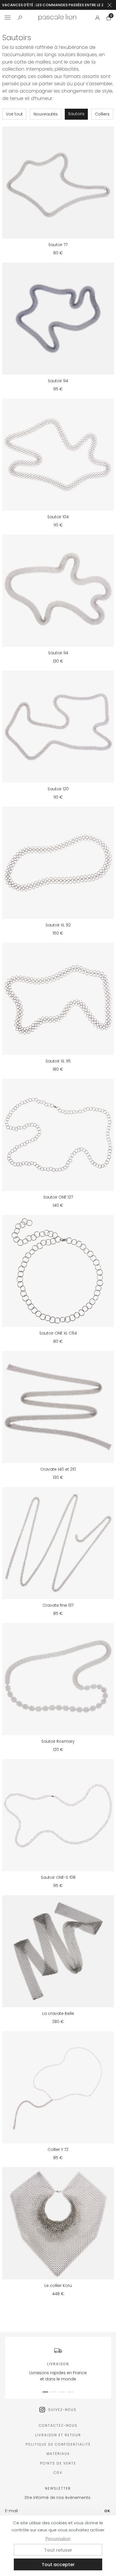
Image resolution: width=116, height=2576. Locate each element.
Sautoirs (76, 114)
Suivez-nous (62, 2410)
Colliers (102, 114)
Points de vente (58, 2463)
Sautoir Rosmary (58, 1741)
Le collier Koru (58, 2286)
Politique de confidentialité (58, 2444)
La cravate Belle (58, 2013)
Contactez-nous (58, 2425)
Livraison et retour (58, 2435)
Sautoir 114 (58, 653)
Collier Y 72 (58, 2149)
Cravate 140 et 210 (58, 1469)
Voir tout (14, 114)
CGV (58, 2473)
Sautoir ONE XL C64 (58, 1333)
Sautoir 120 (58, 789)
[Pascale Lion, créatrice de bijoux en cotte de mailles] (57, 18)
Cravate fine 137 (58, 1605)
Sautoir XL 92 (58, 925)
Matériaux (58, 2454)
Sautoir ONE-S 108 (58, 1877)
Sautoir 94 (58, 381)
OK (108, 2511)
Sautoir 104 (58, 517)
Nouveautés (46, 114)
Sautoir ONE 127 (58, 1197)
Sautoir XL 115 (58, 1061)
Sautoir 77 (58, 245)
